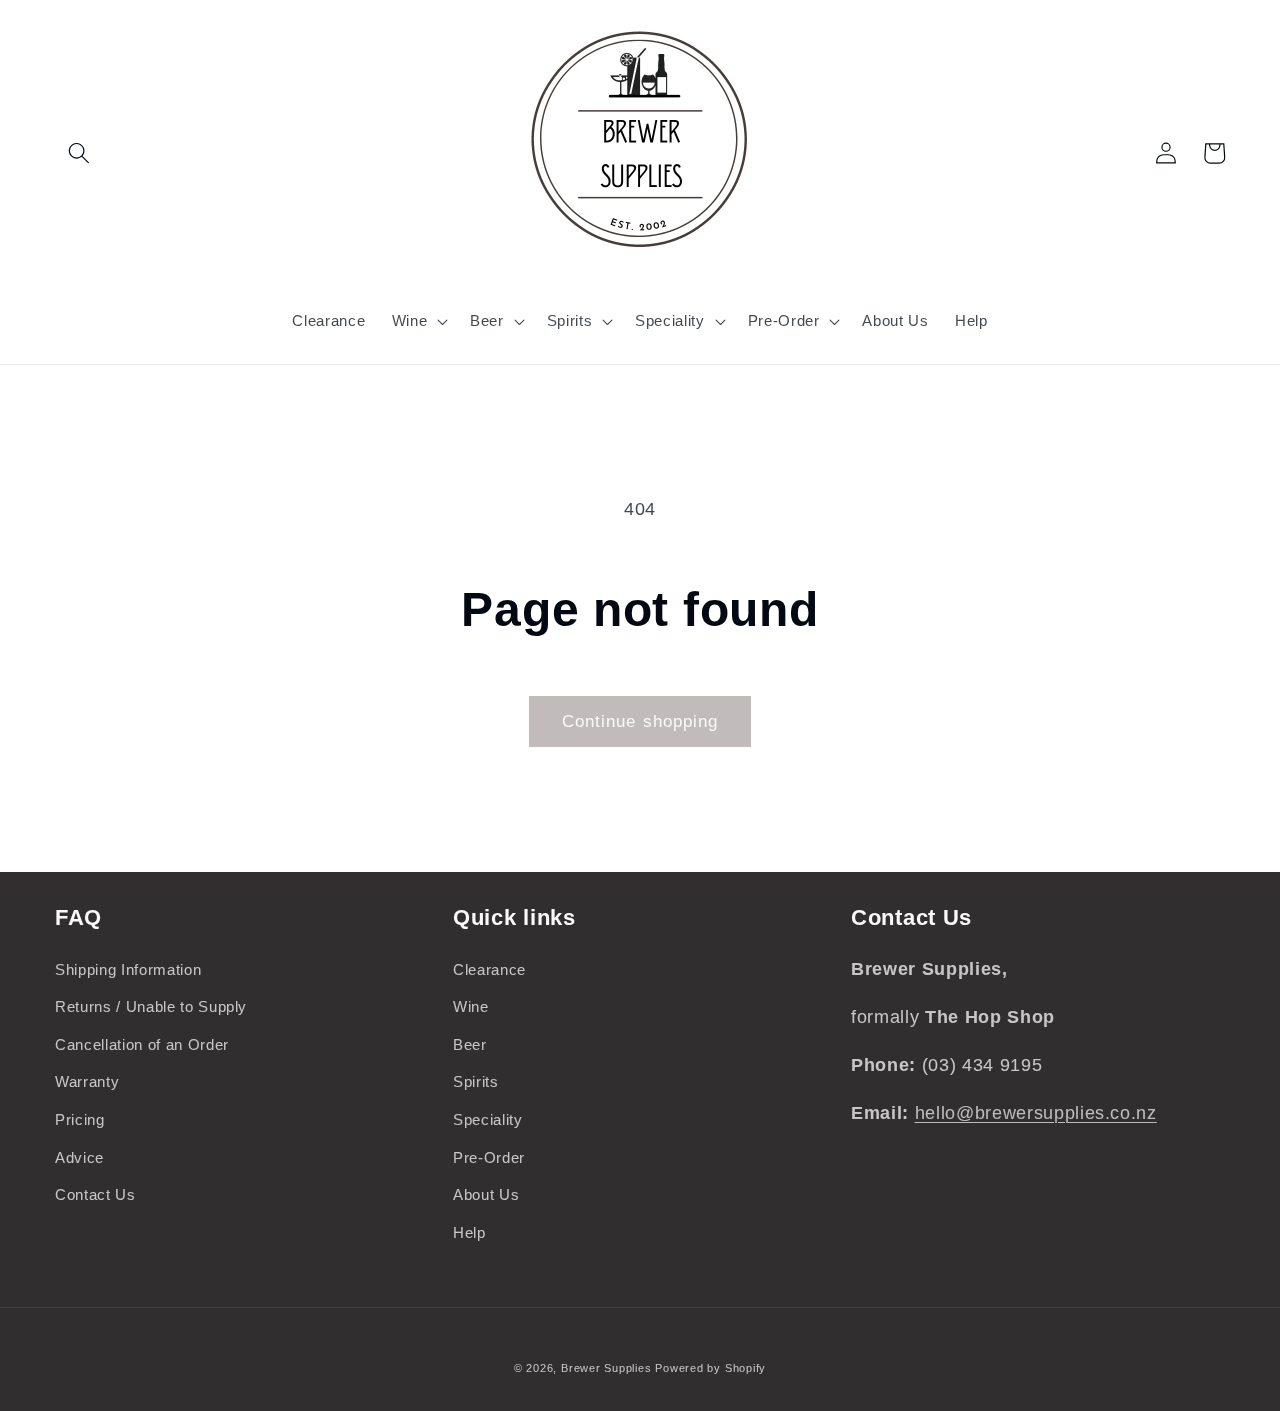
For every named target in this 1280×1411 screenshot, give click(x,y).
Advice (79, 1157)
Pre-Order (489, 1157)
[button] (79, 153)
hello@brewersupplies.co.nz (1036, 1113)
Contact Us (95, 1194)
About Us (486, 1194)
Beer (470, 1044)
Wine (471, 1006)
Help (469, 1232)
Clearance (489, 969)
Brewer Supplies (608, 1368)
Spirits (476, 1081)
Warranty (87, 1081)
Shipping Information (128, 969)
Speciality (488, 1119)
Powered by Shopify (710, 1368)
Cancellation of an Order (142, 1044)
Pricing (80, 1119)
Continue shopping (640, 721)
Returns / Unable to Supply (151, 1006)
